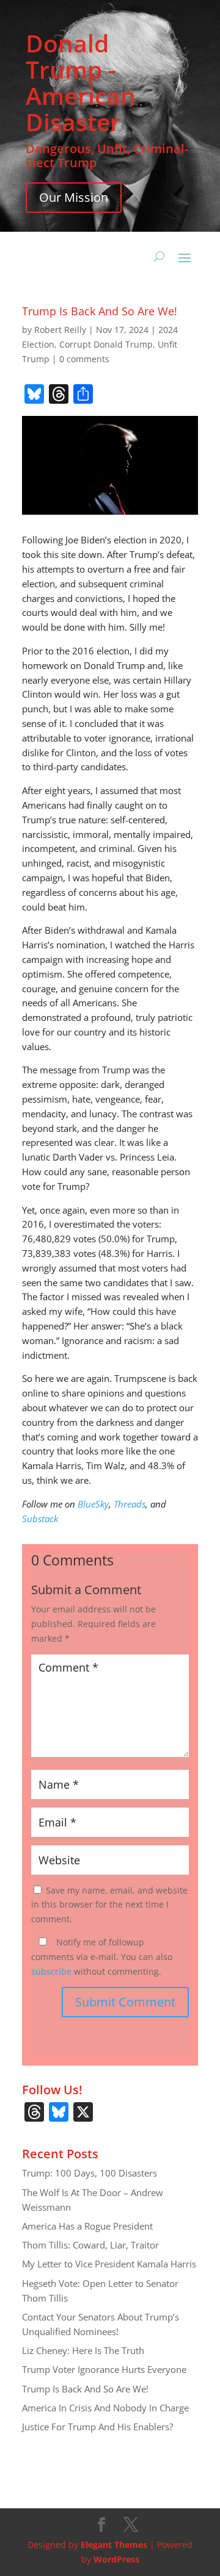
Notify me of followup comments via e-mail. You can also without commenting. (102, 1957)
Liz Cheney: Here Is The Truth (83, 2350)
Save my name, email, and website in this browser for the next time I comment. (109, 1905)
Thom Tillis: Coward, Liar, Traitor (90, 2245)
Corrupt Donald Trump (106, 344)
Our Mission (74, 197)
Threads (130, 1504)
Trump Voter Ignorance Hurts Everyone (104, 2369)
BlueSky (93, 1504)
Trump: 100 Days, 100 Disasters (90, 2173)
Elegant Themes (114, 2545)
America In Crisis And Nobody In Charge (105, 2408)
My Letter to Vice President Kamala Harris (109, 2264)
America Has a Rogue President (87, 2226)
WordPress (116, 2559)
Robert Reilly (60, 330)
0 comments (84, 359)
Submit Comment (125, 2002)
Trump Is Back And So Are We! (85, 2389)
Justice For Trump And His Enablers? (97, 2427)
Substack (40, 1519)
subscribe (51, 1971)
